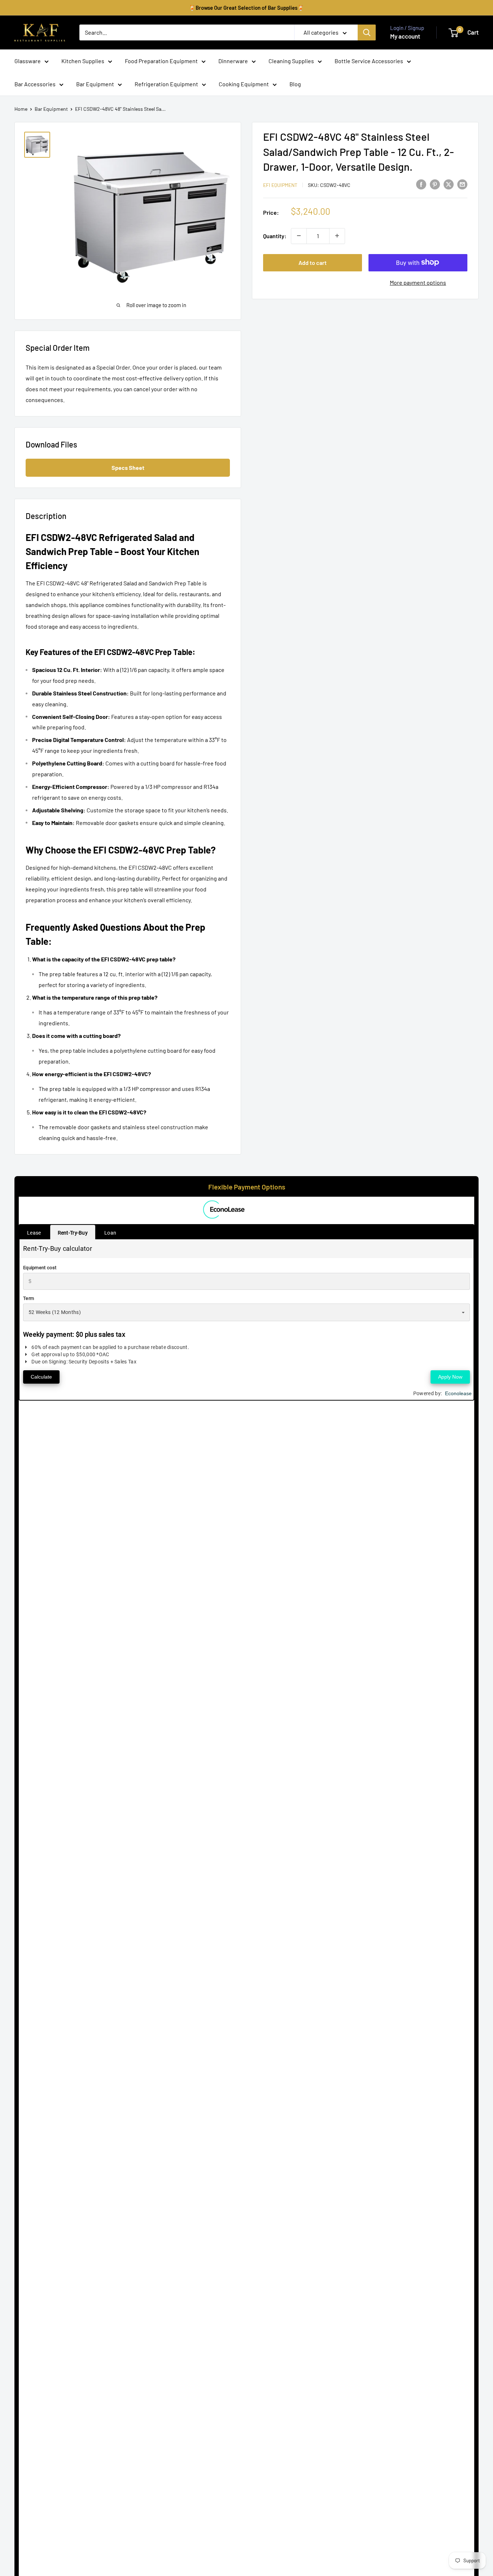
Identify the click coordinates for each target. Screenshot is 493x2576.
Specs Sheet (128, 468)
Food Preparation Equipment (161, 61)
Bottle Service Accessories (369, 61)
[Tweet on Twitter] (449, 184)
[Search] (367, 32)
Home (21, 109)
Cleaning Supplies (291, 61)
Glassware (28, 61)
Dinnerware (233, 61)
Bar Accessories (35, 84)
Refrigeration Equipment (166, 84)
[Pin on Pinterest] (435, 184)
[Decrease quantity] (299, 236)
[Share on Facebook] (421, 184)
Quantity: (275, 235)
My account (405, 36)
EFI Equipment (280, 185)
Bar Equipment (95, 84)
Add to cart (313, 262)
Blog (295, 84)
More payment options (418, 282)
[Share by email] (462, 184)
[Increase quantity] (337, 236)
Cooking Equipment (244, 84)
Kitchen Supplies (83, 61)
